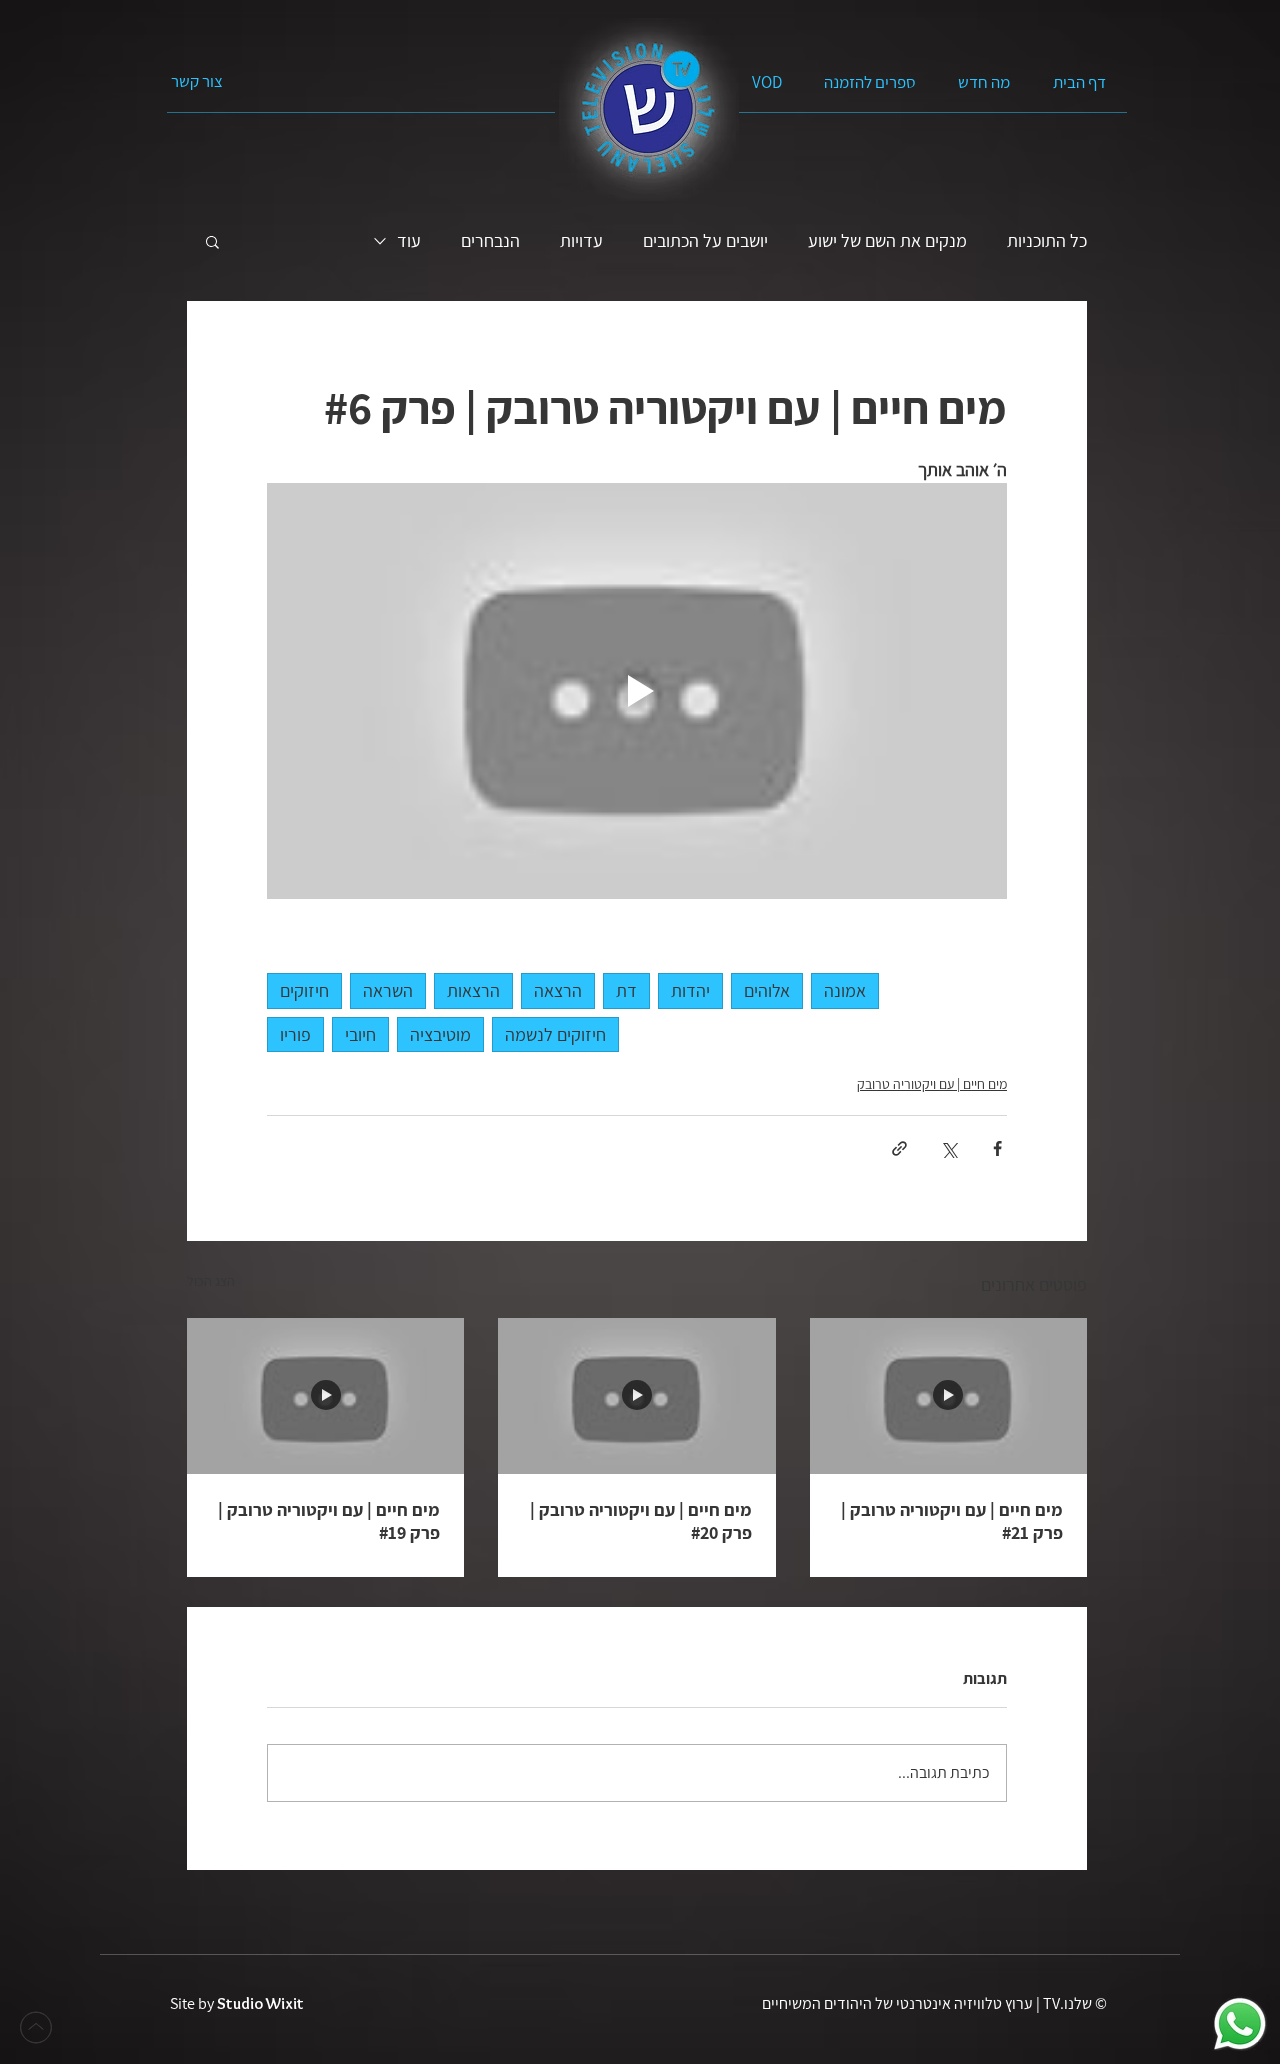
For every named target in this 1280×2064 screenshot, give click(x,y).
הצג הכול (211, 1281)
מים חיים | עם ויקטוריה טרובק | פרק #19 (329, 1521)
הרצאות (473, 990)
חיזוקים (304, 990)
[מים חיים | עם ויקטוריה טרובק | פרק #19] (325, 1396)
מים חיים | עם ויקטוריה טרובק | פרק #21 (952, 1521)
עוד (409, 241)
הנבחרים (490, 241)
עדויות (581, 241)
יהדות (690, 990)
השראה (388, 990)
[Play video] (637, 691)
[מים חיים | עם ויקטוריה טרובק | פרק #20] (636, 1396)
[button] (212, 241)
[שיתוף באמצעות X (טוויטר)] (948, 1148)
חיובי (360, 1034)
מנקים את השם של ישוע (887, 241)
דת (626, 990)
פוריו (295, 1034)
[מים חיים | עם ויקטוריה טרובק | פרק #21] (948, 1396)
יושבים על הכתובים (705, 241)
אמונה (845, 990)
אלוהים (767, 990)
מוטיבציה (440, 1034)
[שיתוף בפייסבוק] (997, 1148)
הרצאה (558, 990)
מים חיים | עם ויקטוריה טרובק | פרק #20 (640, 1521)
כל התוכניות (1047, 241)
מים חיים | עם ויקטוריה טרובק (932, 1084)
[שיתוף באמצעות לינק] (899, 1148)
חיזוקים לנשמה (555, 1034)
